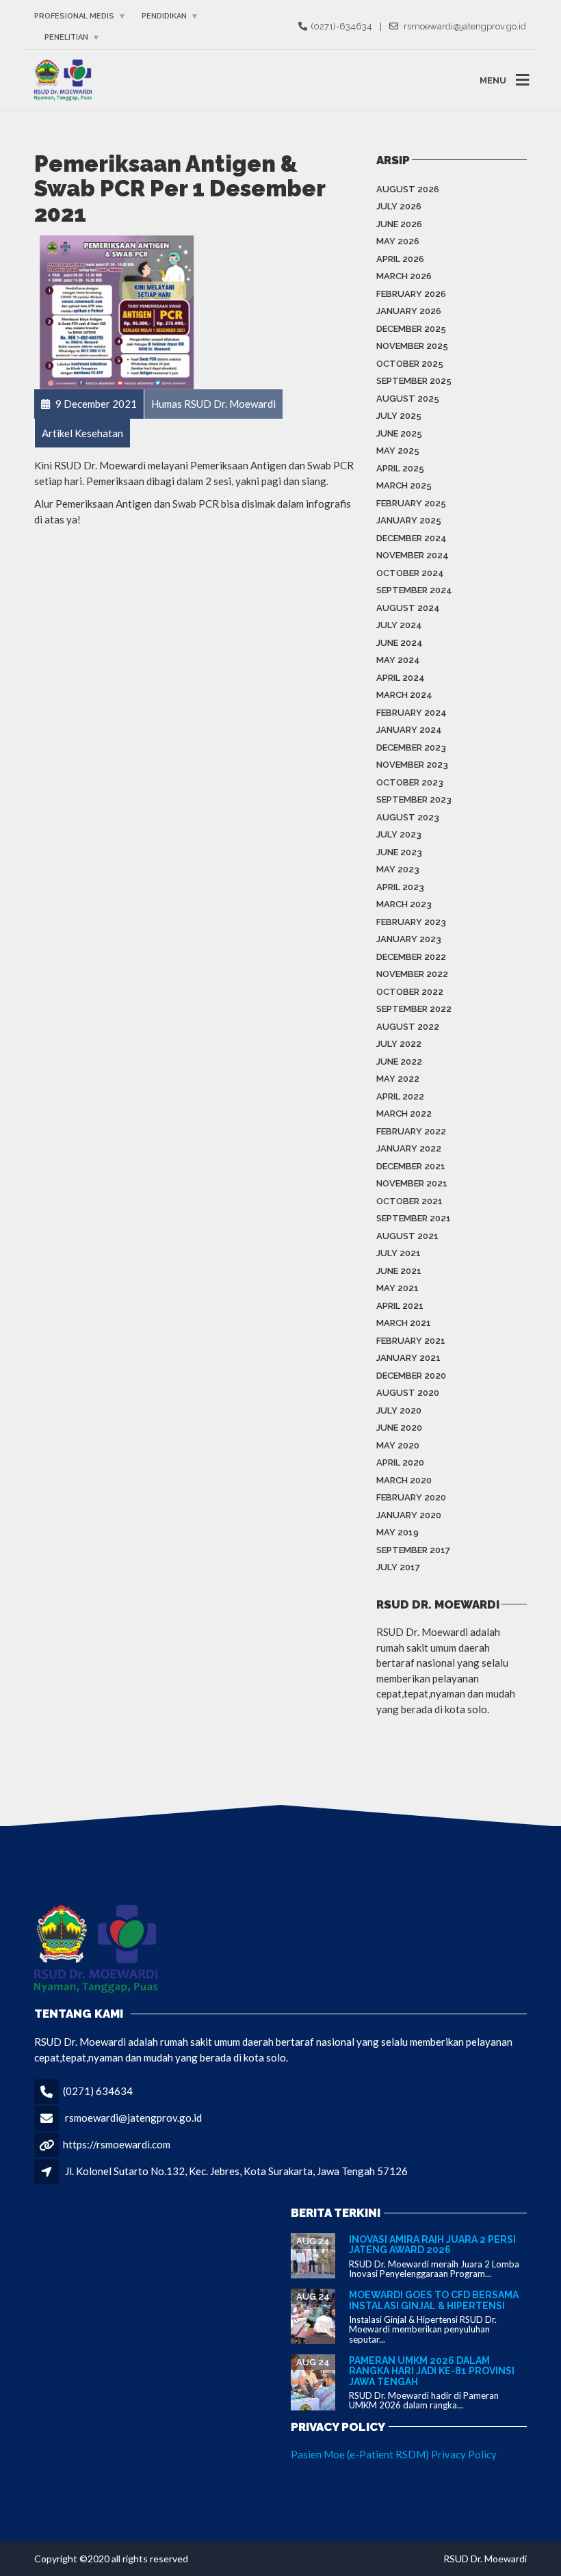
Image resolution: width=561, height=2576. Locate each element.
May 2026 (398, 241)
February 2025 (411, 503)
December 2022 (411, 957)
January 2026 (409, 311)
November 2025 (412, 346)
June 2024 (400, 643)
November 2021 (412, 1183)
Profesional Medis (74, 16)
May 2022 (398, 1079)
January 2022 (409, 1148)
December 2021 (411, 1166)
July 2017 (398, 1567)
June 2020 (399, 1428)
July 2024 (399, 625)
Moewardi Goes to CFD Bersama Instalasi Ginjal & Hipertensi (434, 2300)
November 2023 (412, 765)
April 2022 (400, 1096)
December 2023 (411, 747)
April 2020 (400, 1462)
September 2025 (414, 381)
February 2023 (411, 922)
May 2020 (398, 1445)
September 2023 (414, 799)
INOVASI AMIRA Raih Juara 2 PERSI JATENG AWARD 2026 (432, 2245)
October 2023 (410, 782)
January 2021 (408, 1358)
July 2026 (399, 206)
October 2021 (409, 1201)
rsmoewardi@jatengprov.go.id (133, 2118)
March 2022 (404, 1114)
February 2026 (411, 294)
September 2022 (414, 1009)
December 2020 (411, 1376)
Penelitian (66, 37)
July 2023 (399, 834)
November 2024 (413, 555)
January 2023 (409, 939)
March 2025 (404, 485)
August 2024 (408, 608)
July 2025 (399, 416)
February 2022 (411, 1131)
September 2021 (414, 1218)
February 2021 (411, 1341)
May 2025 (398, 451)
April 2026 (400, 259)
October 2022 (410, 992)
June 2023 (399, 852)
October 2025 (410, 364)
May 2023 (398, 869)
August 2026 (408, 189)
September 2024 (414, 590)
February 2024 (412, 713)
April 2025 (400, 468)
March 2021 (404, 1323)
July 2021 (399, 1253)
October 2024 (410, 573)
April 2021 (400, 1306)
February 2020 (411, 1497)
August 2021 (407, 1236)
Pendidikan (164, 16)
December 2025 (411, 329)
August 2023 (408, 817)
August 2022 (408, 1027)
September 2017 (413, 1550)
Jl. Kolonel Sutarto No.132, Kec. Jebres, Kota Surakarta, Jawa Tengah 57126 (236, 2171)
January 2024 (409, 730)
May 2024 (398, 660)
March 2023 (404, 904)
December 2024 (412, 538)
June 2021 (399, 1271)
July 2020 (399, 1410)
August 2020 (408, 1393)
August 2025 (408, 399)
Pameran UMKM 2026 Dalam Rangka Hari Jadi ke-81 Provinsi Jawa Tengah (432, 2371)
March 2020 (404, 1480)
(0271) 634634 (98, 2091)
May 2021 (397, 1288)
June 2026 (399, 224)
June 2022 (399, 1062)
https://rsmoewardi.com (117, 2144)
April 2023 (400, 887)
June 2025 (399, 433)
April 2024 (401, 678)
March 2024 (404, 695)
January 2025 (409, 520)
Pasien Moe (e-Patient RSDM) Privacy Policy (394, 2454)
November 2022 (412, 974)
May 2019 (397, 1532)
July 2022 (399, 1044)
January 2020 (409, 1515)
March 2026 (404, 276)
